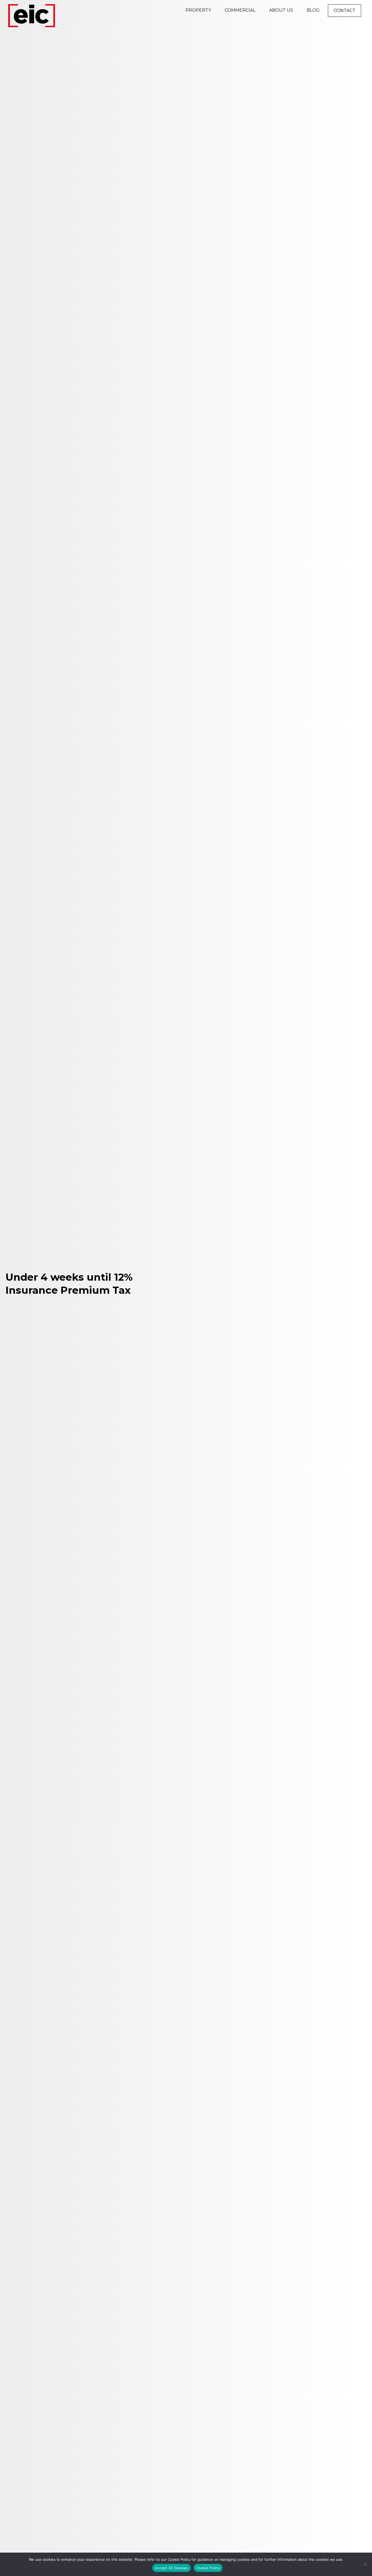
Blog (313, 10)
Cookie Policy (208, 2568)
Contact (344, 10)
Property (198, 10)
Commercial (240, 10)
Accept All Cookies (172, 2568)
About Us (281, 10)
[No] (365, 2564)
